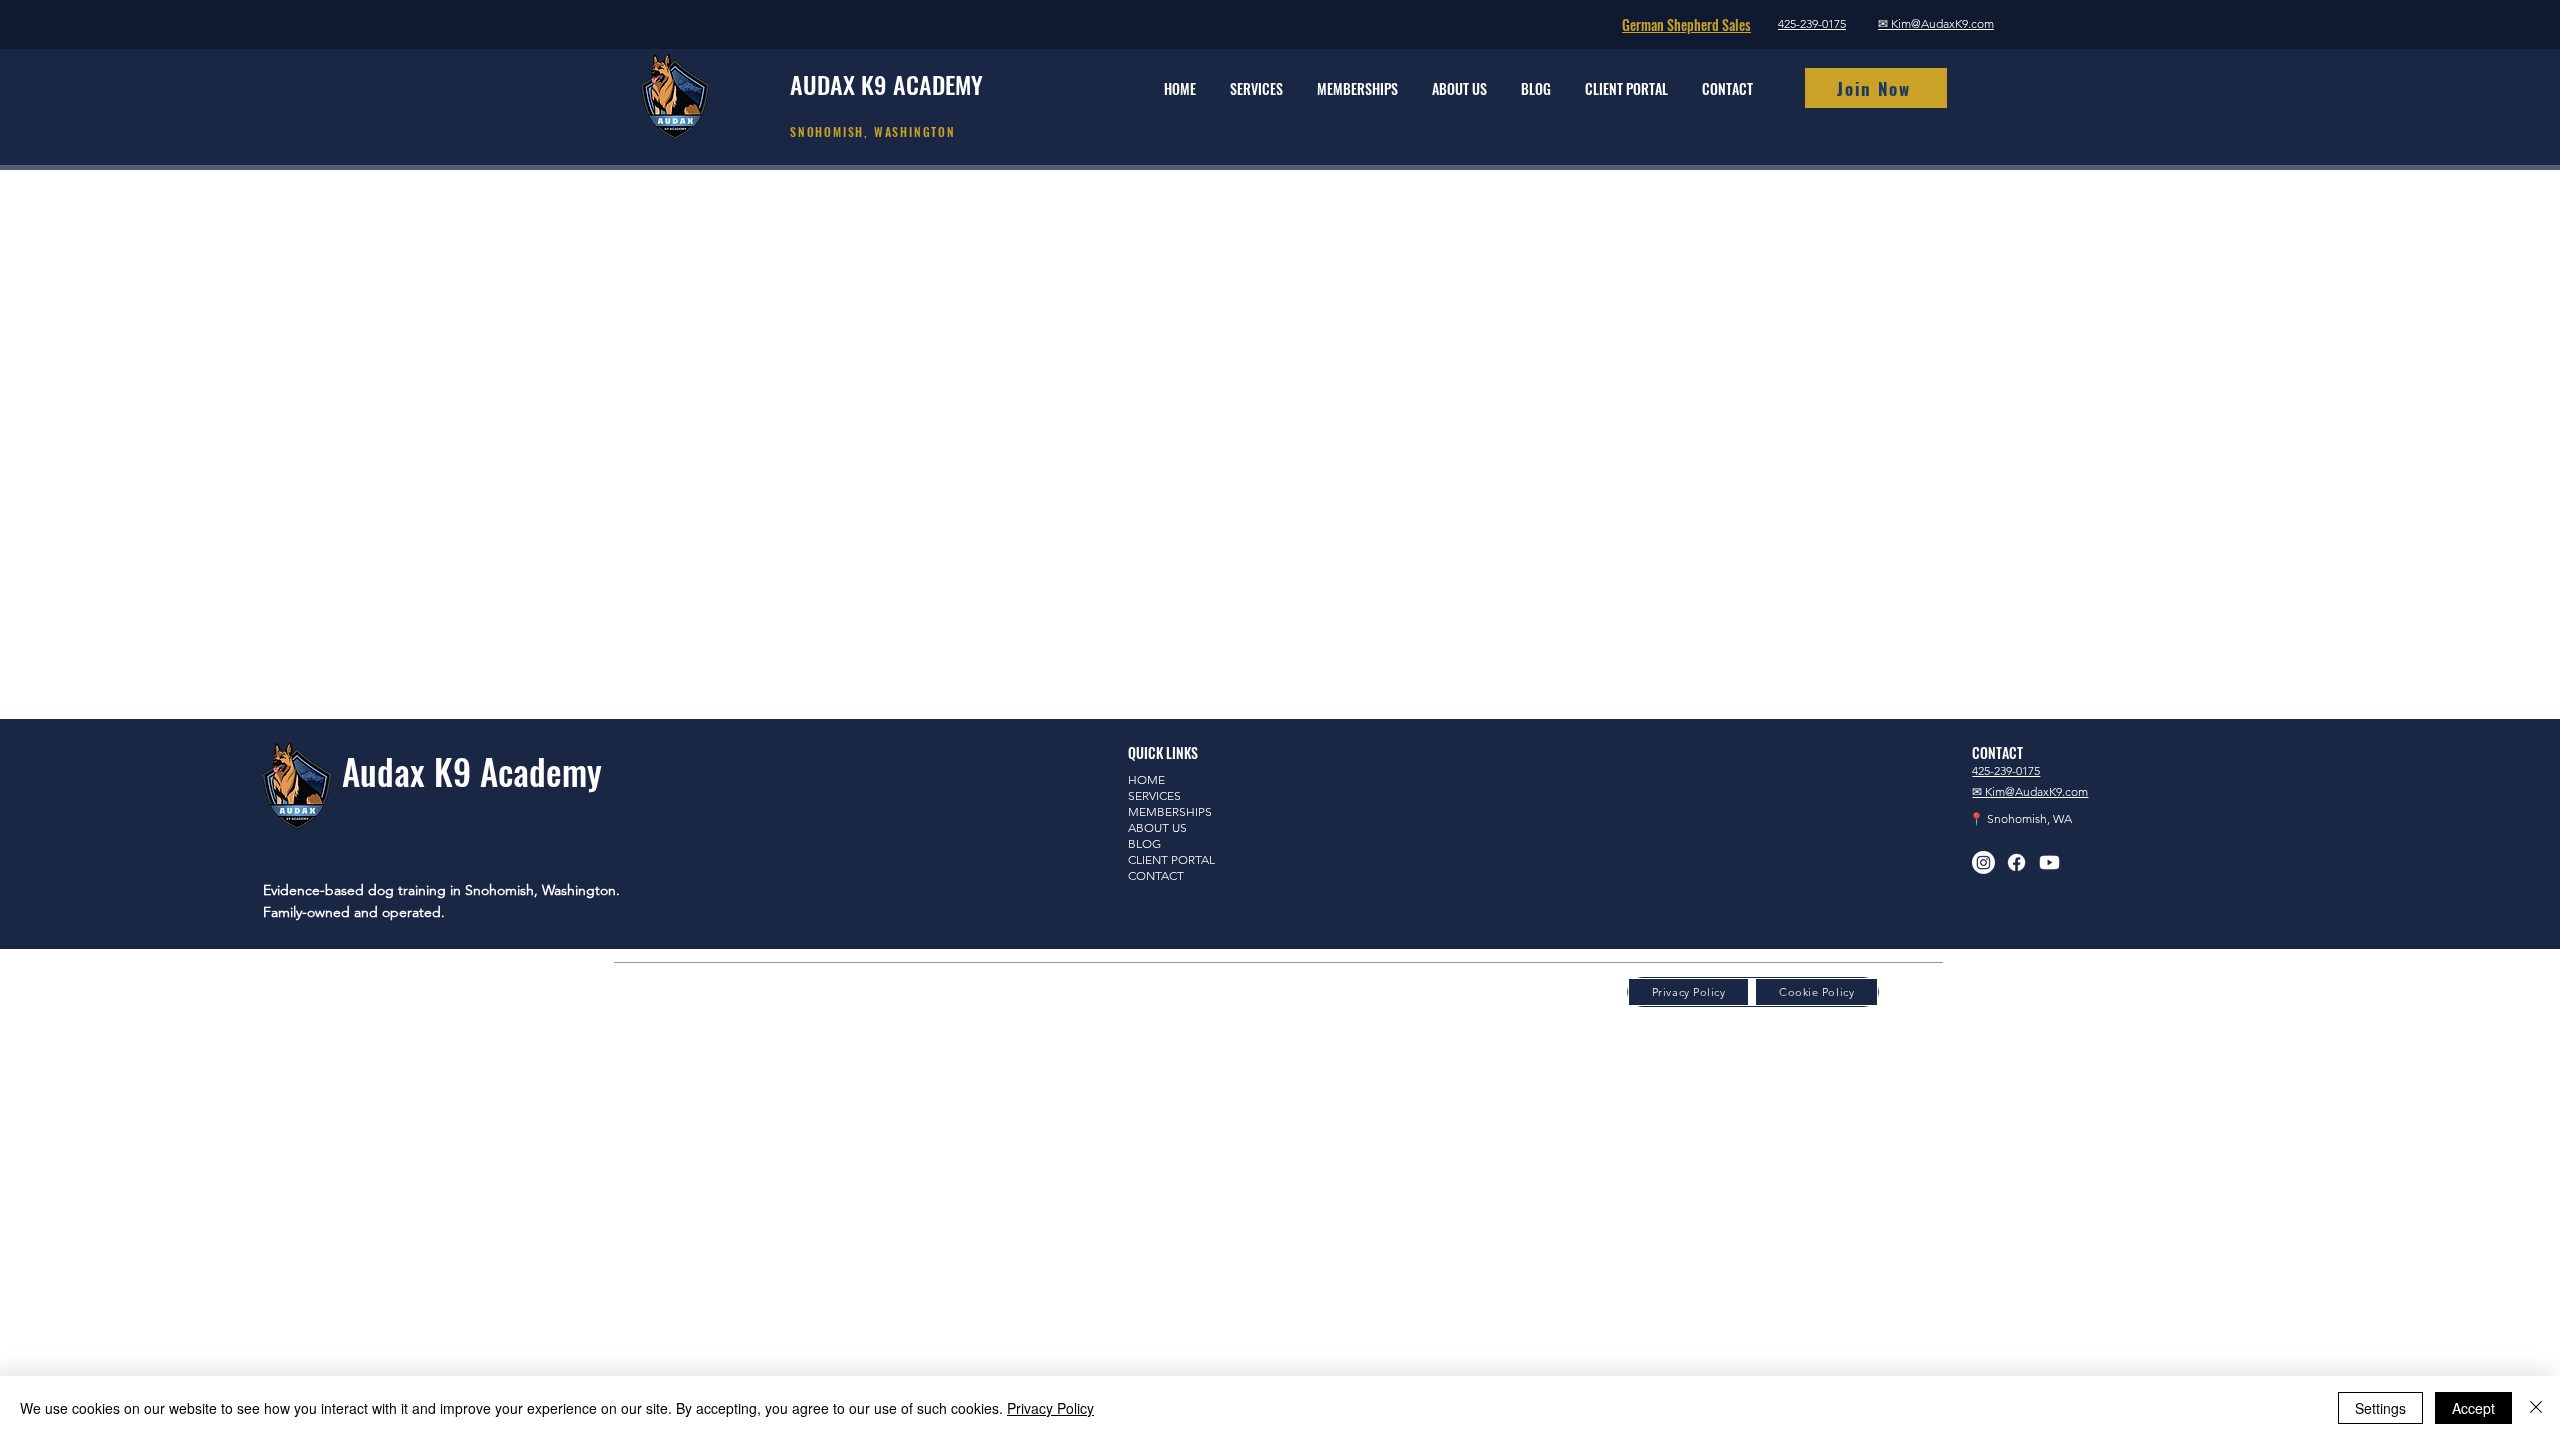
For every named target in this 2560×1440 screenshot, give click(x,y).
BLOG (1144, 843)
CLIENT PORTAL (1171, 859)
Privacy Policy (1050, 1408)
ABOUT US (1157, 827)
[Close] (2536, 1408)
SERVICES (1154, 795)
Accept (2473, 1408)
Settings (2380, 1408)
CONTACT (1156, 875)
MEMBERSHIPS (1170, 811)
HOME (1146, 779)
